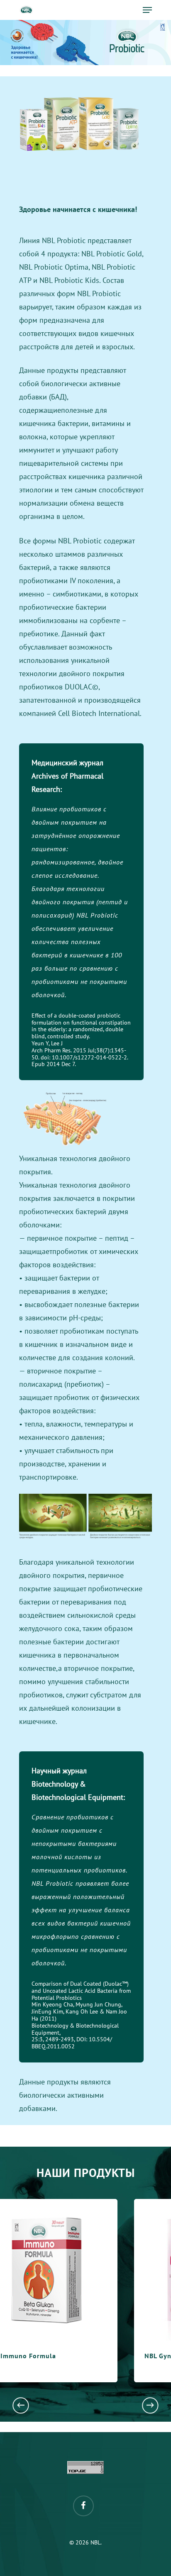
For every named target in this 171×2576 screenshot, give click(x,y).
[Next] (150, 2405)
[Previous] (21, 2405)
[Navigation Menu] (147, 10)
